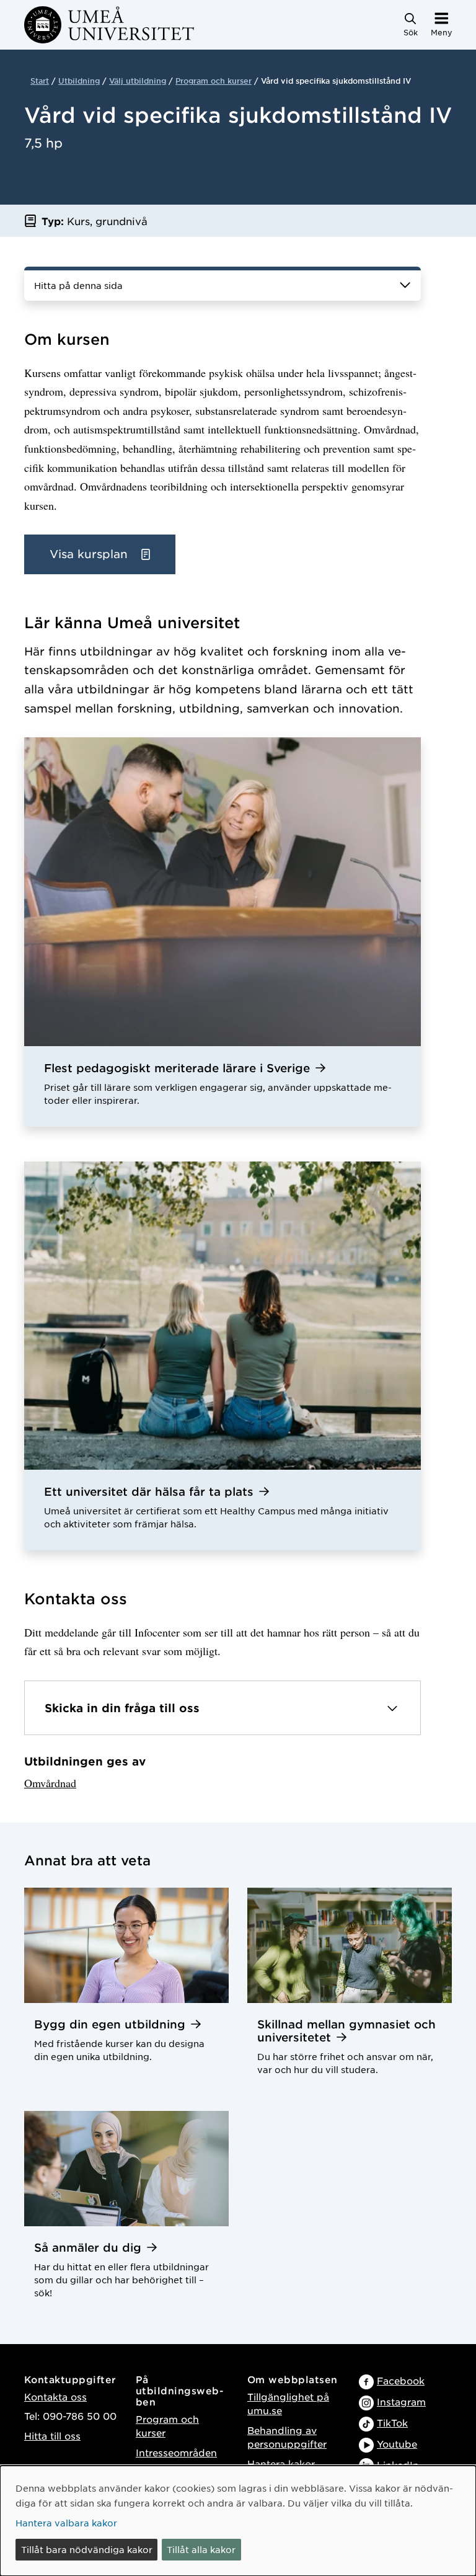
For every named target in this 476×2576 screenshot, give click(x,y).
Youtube (397, 2444)
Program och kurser (214, 81)
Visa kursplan (90, 554)
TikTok (392, 2423)
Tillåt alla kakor (201, 2549)
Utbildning (79, 81)
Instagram (401, 2401)
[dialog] (238, 2521)
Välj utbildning (138, 81)
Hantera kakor (281, 2463)
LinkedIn (398, 2465)
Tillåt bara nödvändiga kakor (87, 2549)
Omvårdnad (50, 1783)
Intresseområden (176, 2452)
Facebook (401, 2380)
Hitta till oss (52, 2436)
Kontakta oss (55, 2396)
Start (40, 81)
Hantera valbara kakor (66, 2523)
